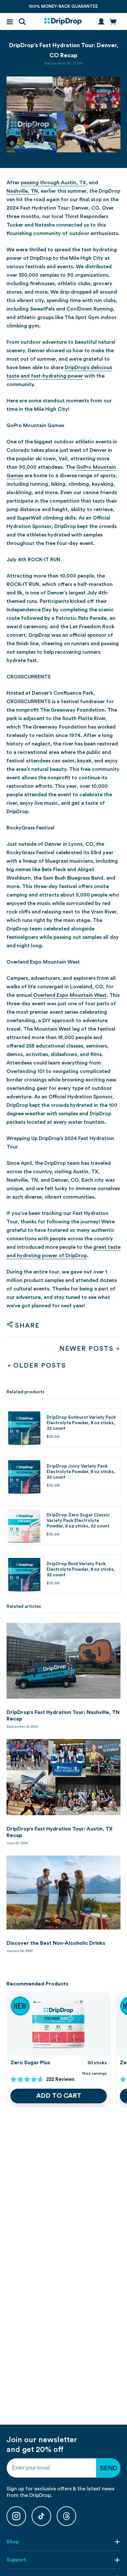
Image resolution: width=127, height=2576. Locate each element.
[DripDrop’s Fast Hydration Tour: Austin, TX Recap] (63, 1777)
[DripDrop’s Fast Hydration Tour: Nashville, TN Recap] (63, 1661)
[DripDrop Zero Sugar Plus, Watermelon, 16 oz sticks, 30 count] (59, 2024)
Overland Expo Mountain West (70, 995)
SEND (108, 2468)
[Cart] (113, 21)
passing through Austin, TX (53, 183)
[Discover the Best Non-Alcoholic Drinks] (63, 1893)
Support (16, 2560)
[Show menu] (10, 22)
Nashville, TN (22, 191)
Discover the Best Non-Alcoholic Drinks (56, 1943)
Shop (13, 2542)
